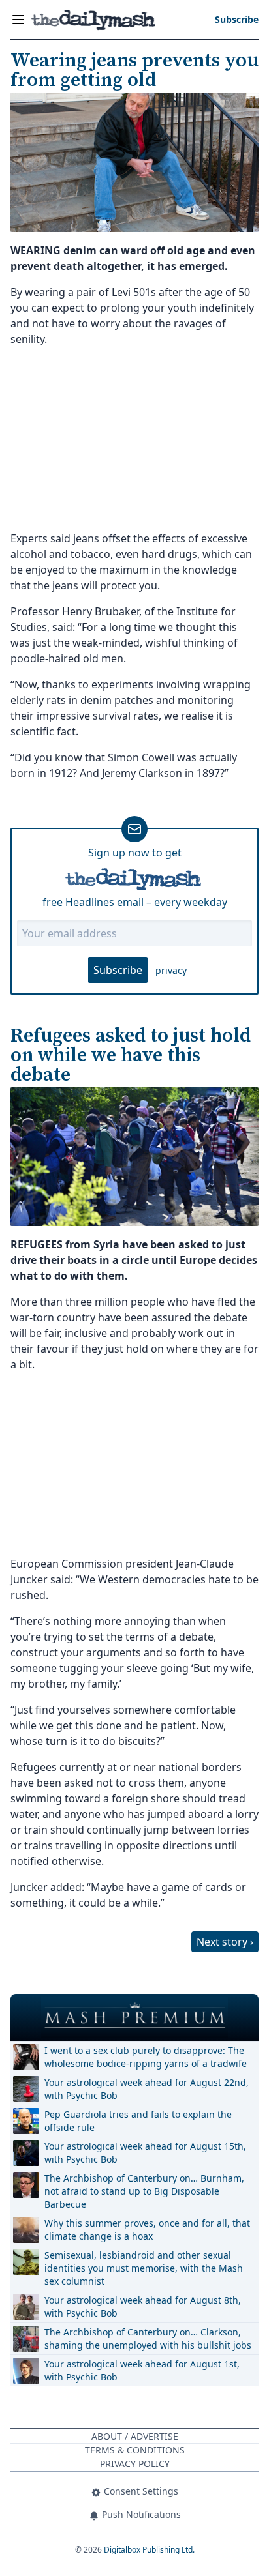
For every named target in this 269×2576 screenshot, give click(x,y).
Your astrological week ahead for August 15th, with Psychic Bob (145, 2153)
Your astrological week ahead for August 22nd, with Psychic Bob (147, 2089)
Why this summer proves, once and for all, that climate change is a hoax (147, 2230)
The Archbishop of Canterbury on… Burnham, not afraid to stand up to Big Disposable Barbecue (144, 2191)
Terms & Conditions (135, 2450)
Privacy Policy (135, 2464)
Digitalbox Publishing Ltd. (149, 2550)
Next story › (225, 1942)
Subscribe (118, 970)
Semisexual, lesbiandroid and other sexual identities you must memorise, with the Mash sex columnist (144, 2268)
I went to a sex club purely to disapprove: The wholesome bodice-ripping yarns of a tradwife (146, 2057)
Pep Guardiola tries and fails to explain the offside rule (138, 2121)
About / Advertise (135, 2436)
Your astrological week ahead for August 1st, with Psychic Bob (142, 2370)
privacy (171, 970)
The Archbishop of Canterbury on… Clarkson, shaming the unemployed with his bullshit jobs (148, 2338)
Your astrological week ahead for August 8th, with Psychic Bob (143, 2306)
